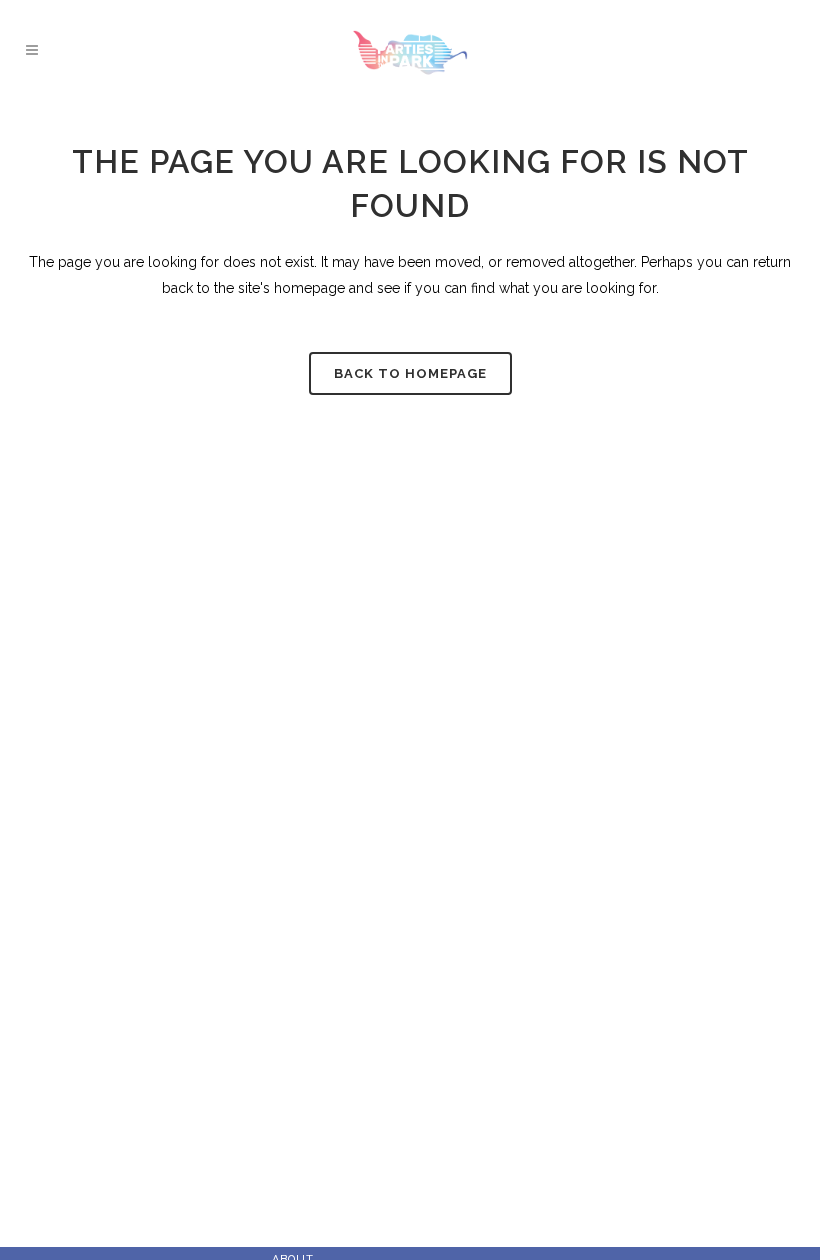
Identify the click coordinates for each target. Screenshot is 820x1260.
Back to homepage (410, 373)
